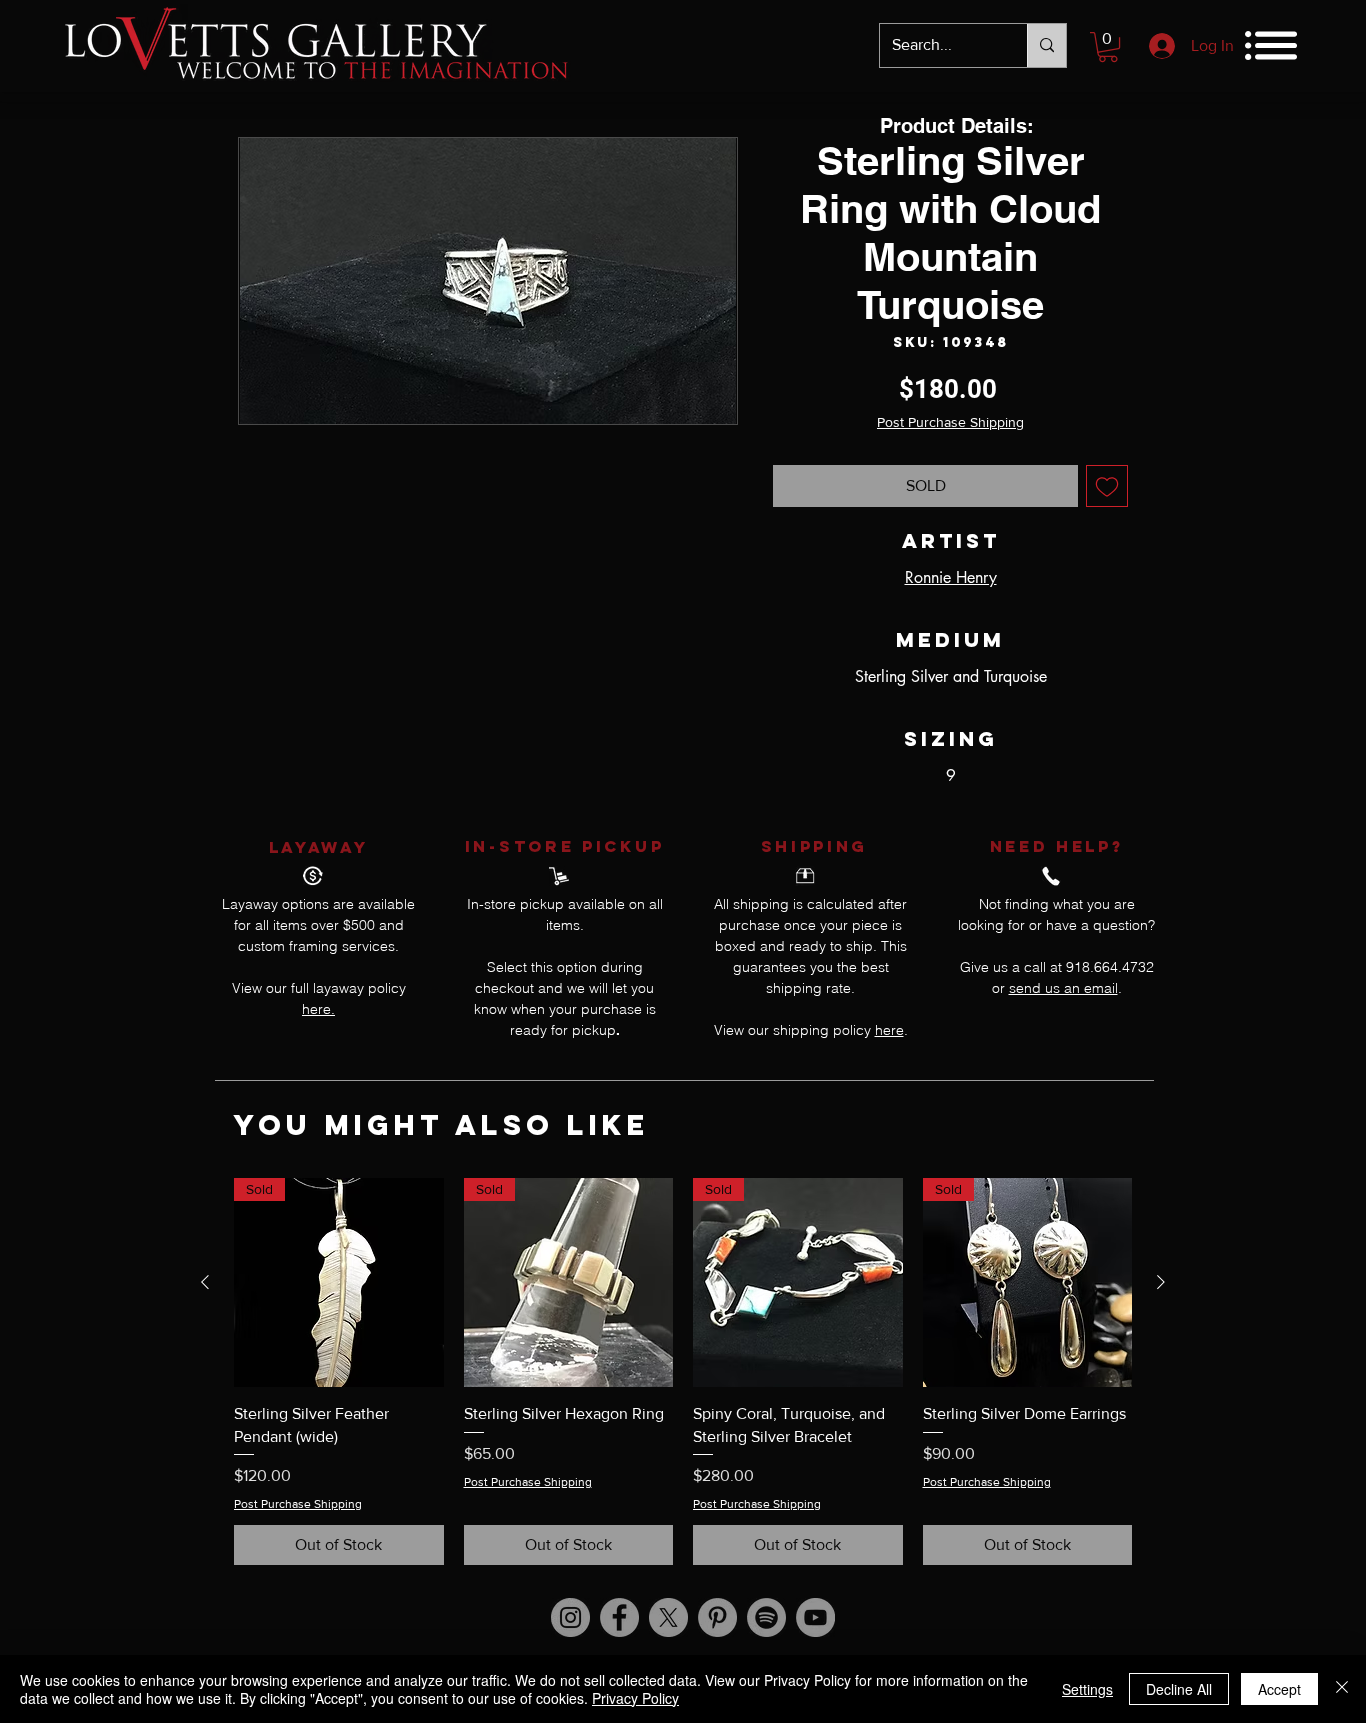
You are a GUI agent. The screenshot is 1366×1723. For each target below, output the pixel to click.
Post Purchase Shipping (950, 422)
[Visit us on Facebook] (619, 1617)
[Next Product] (1161, 1282)
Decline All (1179, 1689)
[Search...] (1046, 45)
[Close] (1342, 1689)
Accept (1279, 1689)
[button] (1108, 47)
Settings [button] (1087, 1689)
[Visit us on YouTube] (815, 1617)
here (889, 1030)
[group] (683, 1371)
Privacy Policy (635, 1698)
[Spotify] (766, 1617)
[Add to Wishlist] (1107, 486)
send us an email (1063, 988)
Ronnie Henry (951, 577)
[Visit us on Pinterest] (717, 1617)
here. (318, 1009)
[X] (668, 1617)
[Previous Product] (205, 1282)
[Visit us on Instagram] (570, 1617)
